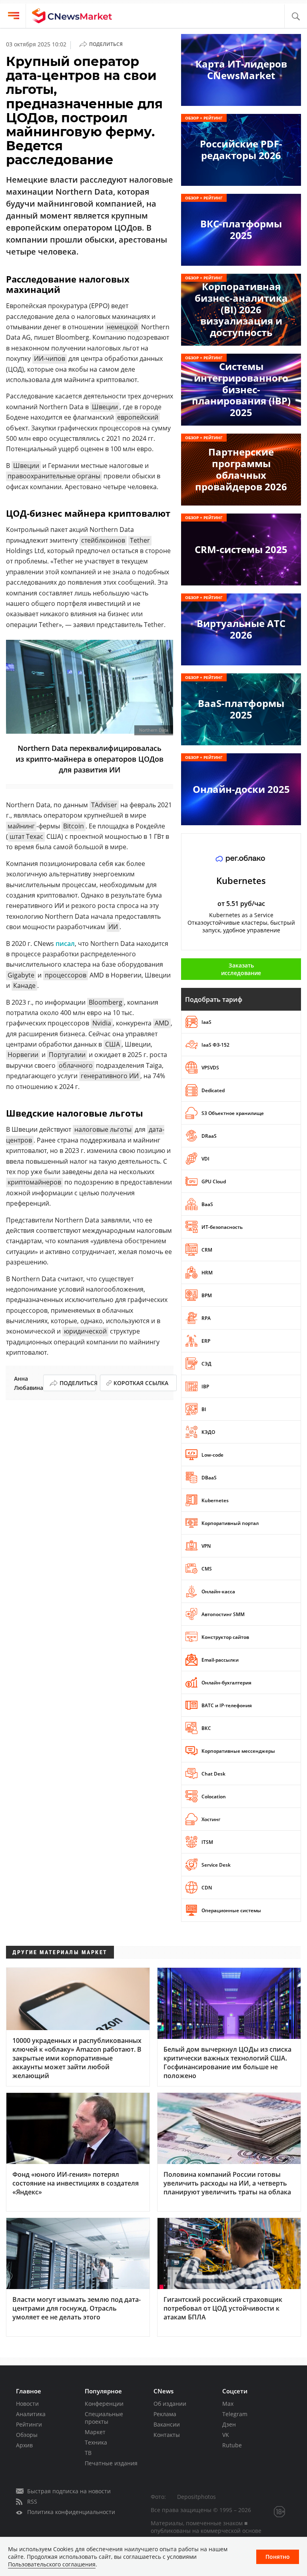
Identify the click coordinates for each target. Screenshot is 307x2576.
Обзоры (27, 2435)
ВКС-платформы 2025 (241, 229)
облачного (76, 1065)
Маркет (95, 2432)
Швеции (105, 407)
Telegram (235, 2414)
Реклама (165, 2414)
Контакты (167, 2435)
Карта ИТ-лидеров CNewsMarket (241, 70)
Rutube (232, 2445)
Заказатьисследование (241, 969)
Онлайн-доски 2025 (241, 789)
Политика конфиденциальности (71, 2512)
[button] (296, 17)
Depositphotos (196, 2497)
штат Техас (26, 836)
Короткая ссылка (141, 1383)
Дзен (229, 2424)
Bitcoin (74, 826)
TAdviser (104, 805)
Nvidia (102, 1023)
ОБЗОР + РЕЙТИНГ (204, 118)
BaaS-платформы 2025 (241, 709)
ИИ (113, 927)
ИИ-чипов (50, 358)
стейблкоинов (103, 540)
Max (228, 2404)
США (113, 1044)
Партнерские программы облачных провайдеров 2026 (241, 469)
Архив (24, 2445)
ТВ (88, 2453)
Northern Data (154, 730)
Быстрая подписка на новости (69, 2491)
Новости (27, 2404)
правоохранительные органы (54, 476)
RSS (32, 2501)
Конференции (104, 2404)
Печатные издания (111, 2463)
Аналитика (31, 2414)
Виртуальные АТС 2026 (241, 629)
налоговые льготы (103, 1129)
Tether (140, 540)
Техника (96, 2442)
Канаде (24, 985)
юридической (85, 1331)
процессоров (66, 975)
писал (65, 944)
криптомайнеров (34, 1182)
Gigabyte (21, 975)
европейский (138, 417)
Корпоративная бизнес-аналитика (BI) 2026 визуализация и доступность (241, 309)
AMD (162, 1023)
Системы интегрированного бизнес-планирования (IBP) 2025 (241, 389)
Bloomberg (106, 1002)
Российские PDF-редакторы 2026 (241, 149)
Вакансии (167, 2424)
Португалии (67, 1055)
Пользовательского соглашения (52, 2564)
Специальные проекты (104, 2418)
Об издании (170, 2404)
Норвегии (23, 1055)
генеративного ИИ (110, 1076)
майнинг (21, 826)
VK (226, 2435)
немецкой (122, 327)
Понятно (278, 2557)
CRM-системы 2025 (241, 549)
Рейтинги (29, 2424)
